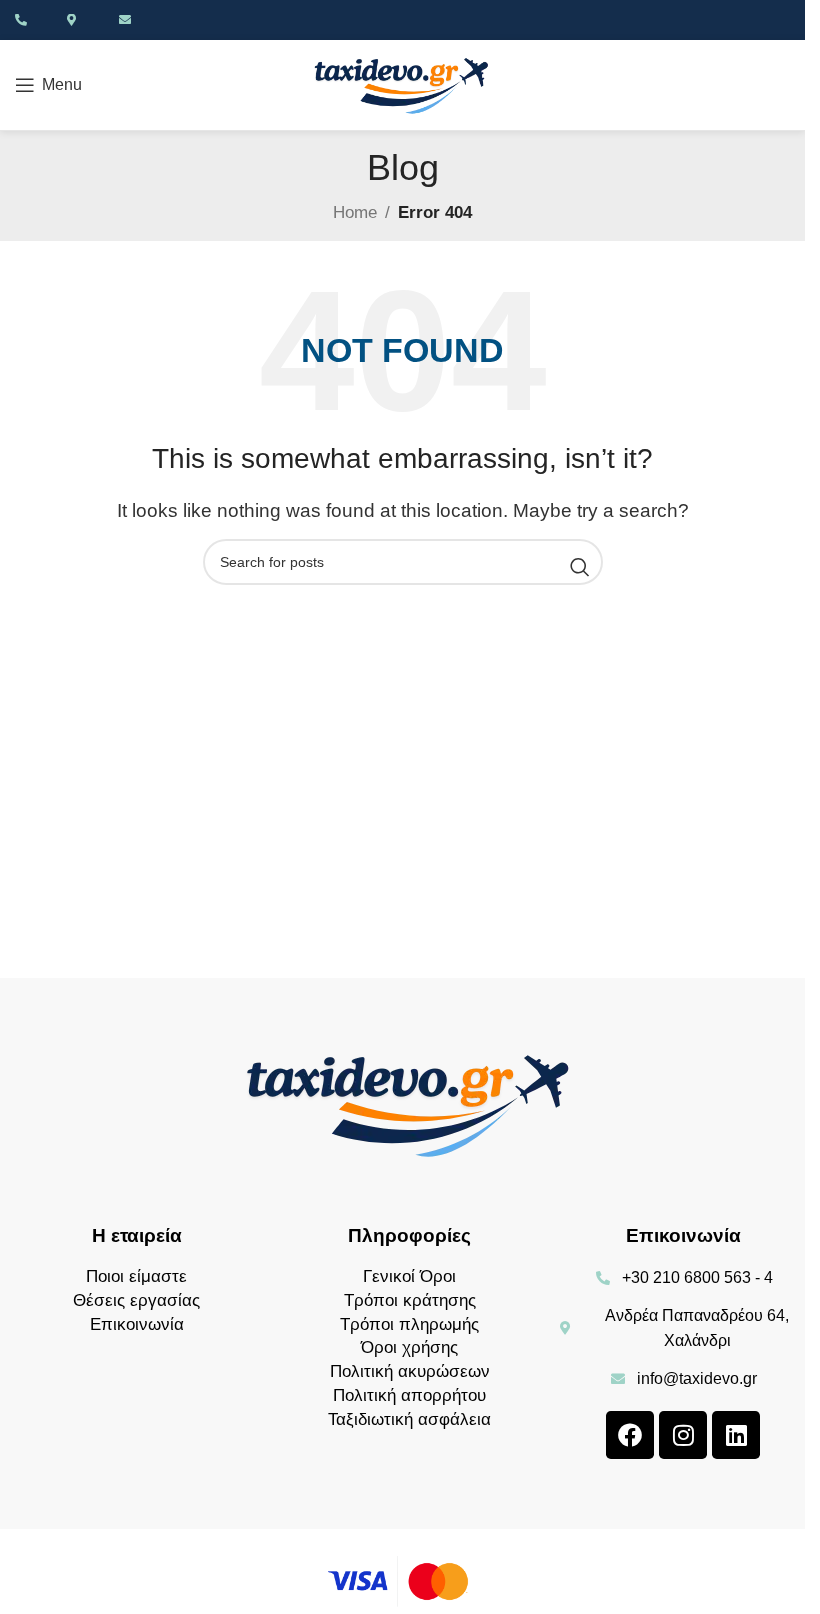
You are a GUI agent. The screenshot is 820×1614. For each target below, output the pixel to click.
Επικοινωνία (137, 1324)
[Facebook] (630, 1435)
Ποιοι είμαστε (136, 1276)
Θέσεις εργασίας (136, 1300)
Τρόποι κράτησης (410, 1300)
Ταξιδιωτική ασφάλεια (409, 1419)
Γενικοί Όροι (409, 1276)
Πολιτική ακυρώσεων (410, 1371)
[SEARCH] (580, 567)
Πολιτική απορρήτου (409, 1395)
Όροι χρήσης (409, 1347)
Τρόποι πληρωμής (409, 1324)
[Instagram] (683, 1435)
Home (355, 212)
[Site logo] (403, 83)
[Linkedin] (736, 1435)
